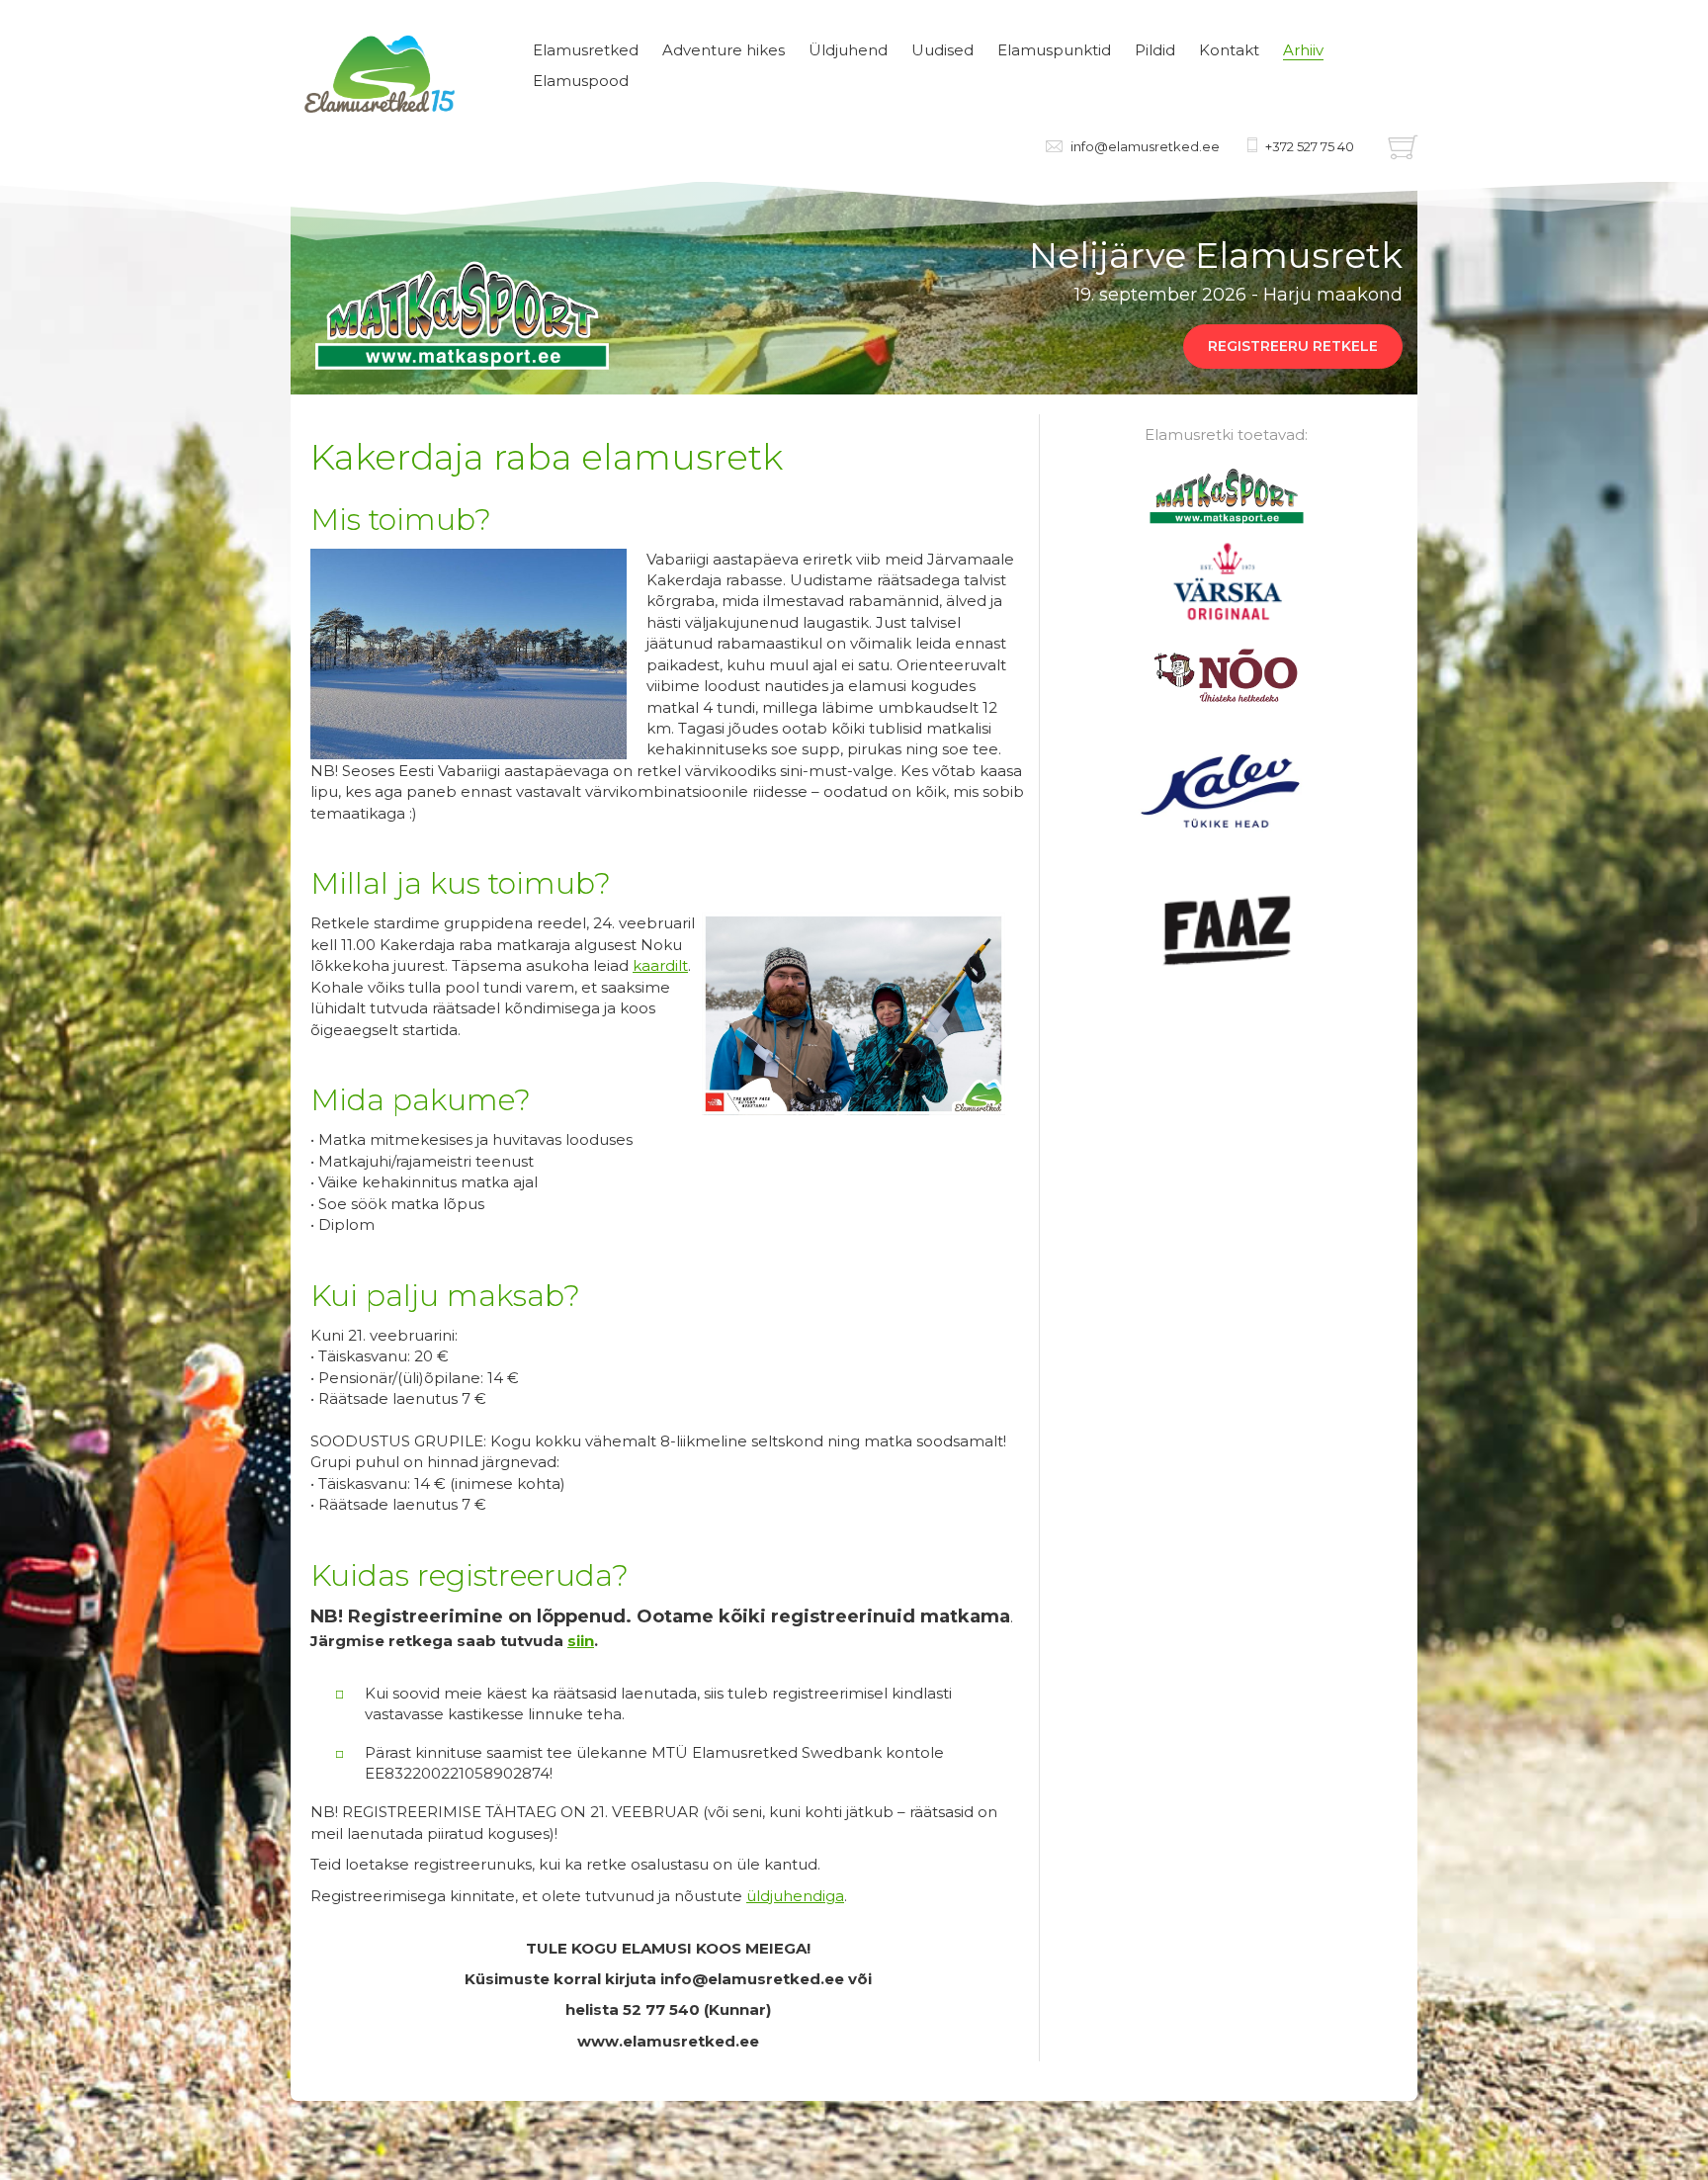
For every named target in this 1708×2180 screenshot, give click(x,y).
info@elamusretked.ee (1145, 146)
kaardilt (660, 965)
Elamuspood (581, 81)
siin (581, 1641)
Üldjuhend (848, 50)
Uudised (942, 50)
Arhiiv (1303, 50)
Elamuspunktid (1054, 50)
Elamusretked (586, 50)
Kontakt (1229, 50)
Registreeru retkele (1293, 346)
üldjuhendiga (795, 1896)
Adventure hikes (724, 50)
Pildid (1155, 50)
